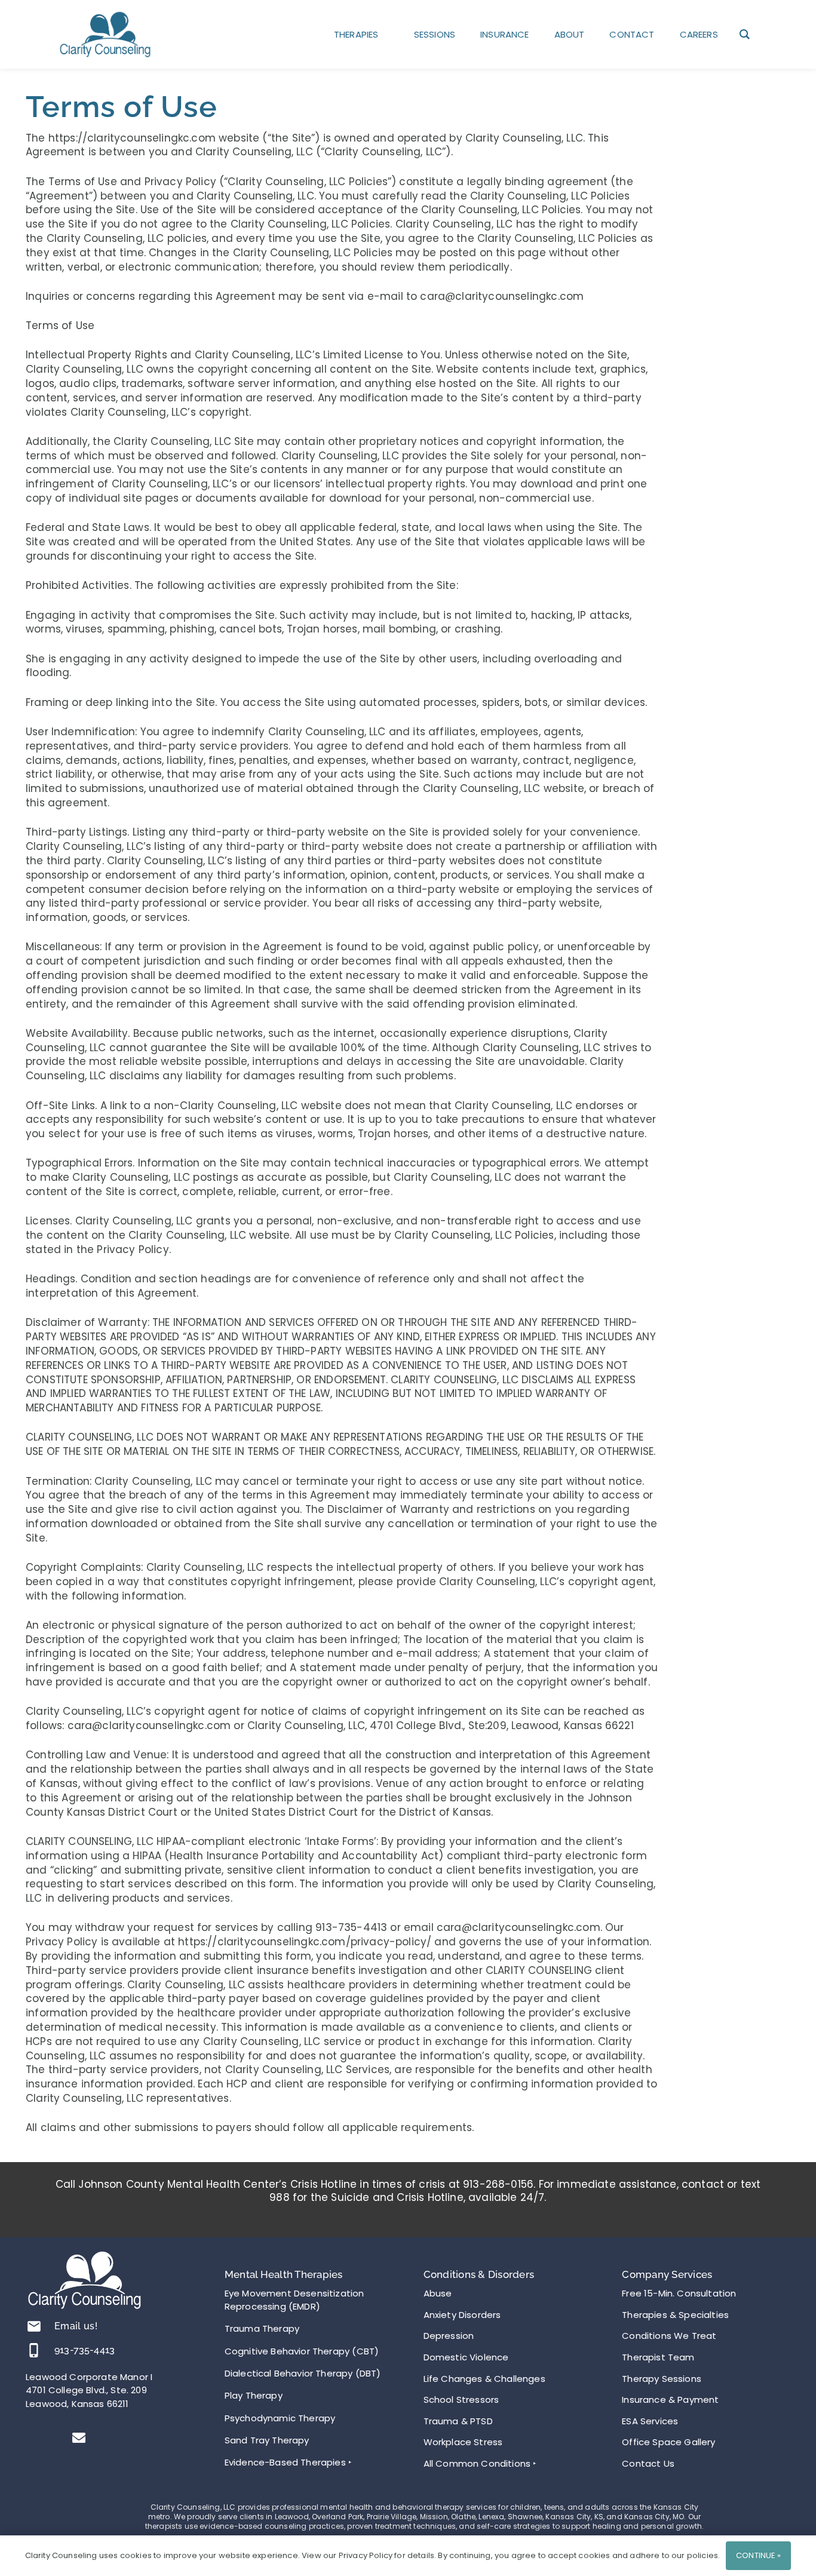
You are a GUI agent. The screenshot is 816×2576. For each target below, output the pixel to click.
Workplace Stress (463, 2442)
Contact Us (648, 2463)
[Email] (79, 2438)
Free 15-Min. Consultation (679, 2293)
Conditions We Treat (669, 2336)
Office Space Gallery (668, 2442)
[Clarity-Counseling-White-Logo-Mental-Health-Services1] (85, 2281)
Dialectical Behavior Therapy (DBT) (303, 2373)
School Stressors (461, 2400)
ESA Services (650, 2421)
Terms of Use (83, 182)
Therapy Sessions (662, 2379)
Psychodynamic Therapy (280, 2418)
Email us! (76, 2326)
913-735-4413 (85, 2350)
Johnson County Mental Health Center (179, 2184)
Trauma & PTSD (458, 2421)
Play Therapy (254, 2395)
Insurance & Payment (670, 2400)
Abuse (438, 2293)
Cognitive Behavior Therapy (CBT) (302, 2351)
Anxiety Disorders (462, 2315)
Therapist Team (658, 2357)
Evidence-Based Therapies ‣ (288, 2462)
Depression (449, 2336)
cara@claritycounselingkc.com (502, 296)
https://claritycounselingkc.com (132, 138)
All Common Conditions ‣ (480, 2463)
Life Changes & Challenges (484, 2379)
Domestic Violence (466, 2357)
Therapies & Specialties (675, 2315)
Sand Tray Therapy (267, 2440)
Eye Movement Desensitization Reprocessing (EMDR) (295, 2300)
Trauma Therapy (262, 2328)
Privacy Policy (182, 182)
